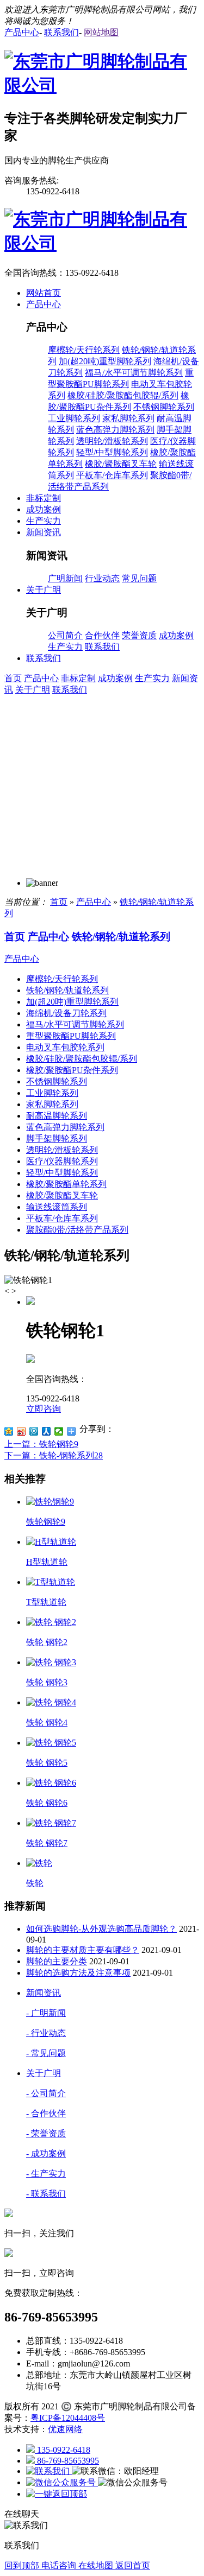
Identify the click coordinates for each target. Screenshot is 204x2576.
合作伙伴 (102, 635)
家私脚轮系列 (128, 418)
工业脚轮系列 (74, 418)
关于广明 (33, 690)
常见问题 (139, 578)
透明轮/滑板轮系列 (112, 441)
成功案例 (176, 635)
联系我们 (102, 647)
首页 (13, 678)
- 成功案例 (46, 2153)
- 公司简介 (46, 2093)
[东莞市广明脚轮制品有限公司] (102, 85)
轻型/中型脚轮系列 (112, 452)
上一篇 (41, 1444)
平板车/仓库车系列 (112, 475)
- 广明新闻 (46, 2013)
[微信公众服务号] (62, 2482)
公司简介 (65, 635)
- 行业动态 (46, 2033)
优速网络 (65, 2429)
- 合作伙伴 (46, 2113)
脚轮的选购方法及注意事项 (78, 1973)
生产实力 (65, 647)
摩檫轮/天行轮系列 (84, 350)
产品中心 (41, 678)
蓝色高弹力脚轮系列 (115, 430)
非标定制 (78, 678)
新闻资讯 (44, 1993)
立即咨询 (44, 1409)
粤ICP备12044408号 (68, 2418)
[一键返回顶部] (57, 2494)
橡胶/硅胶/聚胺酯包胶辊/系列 (123, 395)
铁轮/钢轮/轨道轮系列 (121, 937)
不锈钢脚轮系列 (164, 407)
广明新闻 (65, 578)
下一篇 (54, 1455)
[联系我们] (49, 2471)
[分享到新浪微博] (21, 1431)
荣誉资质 (139, 635)
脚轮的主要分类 (57, 1961)
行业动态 (102, 578)
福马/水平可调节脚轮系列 (134, 373)
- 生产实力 (46, 2174)
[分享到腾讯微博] (34, 1431)
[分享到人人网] (47, 1431)
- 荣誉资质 (46, 2133)
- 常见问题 (46, 2053)
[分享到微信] (59, 1431)
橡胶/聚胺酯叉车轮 (121, 464)
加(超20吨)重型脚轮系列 (105, 361)
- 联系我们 (46, 2194)
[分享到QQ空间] (9, 1431)
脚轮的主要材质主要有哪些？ (83, 1950)
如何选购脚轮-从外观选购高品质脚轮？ (101, 1929)
